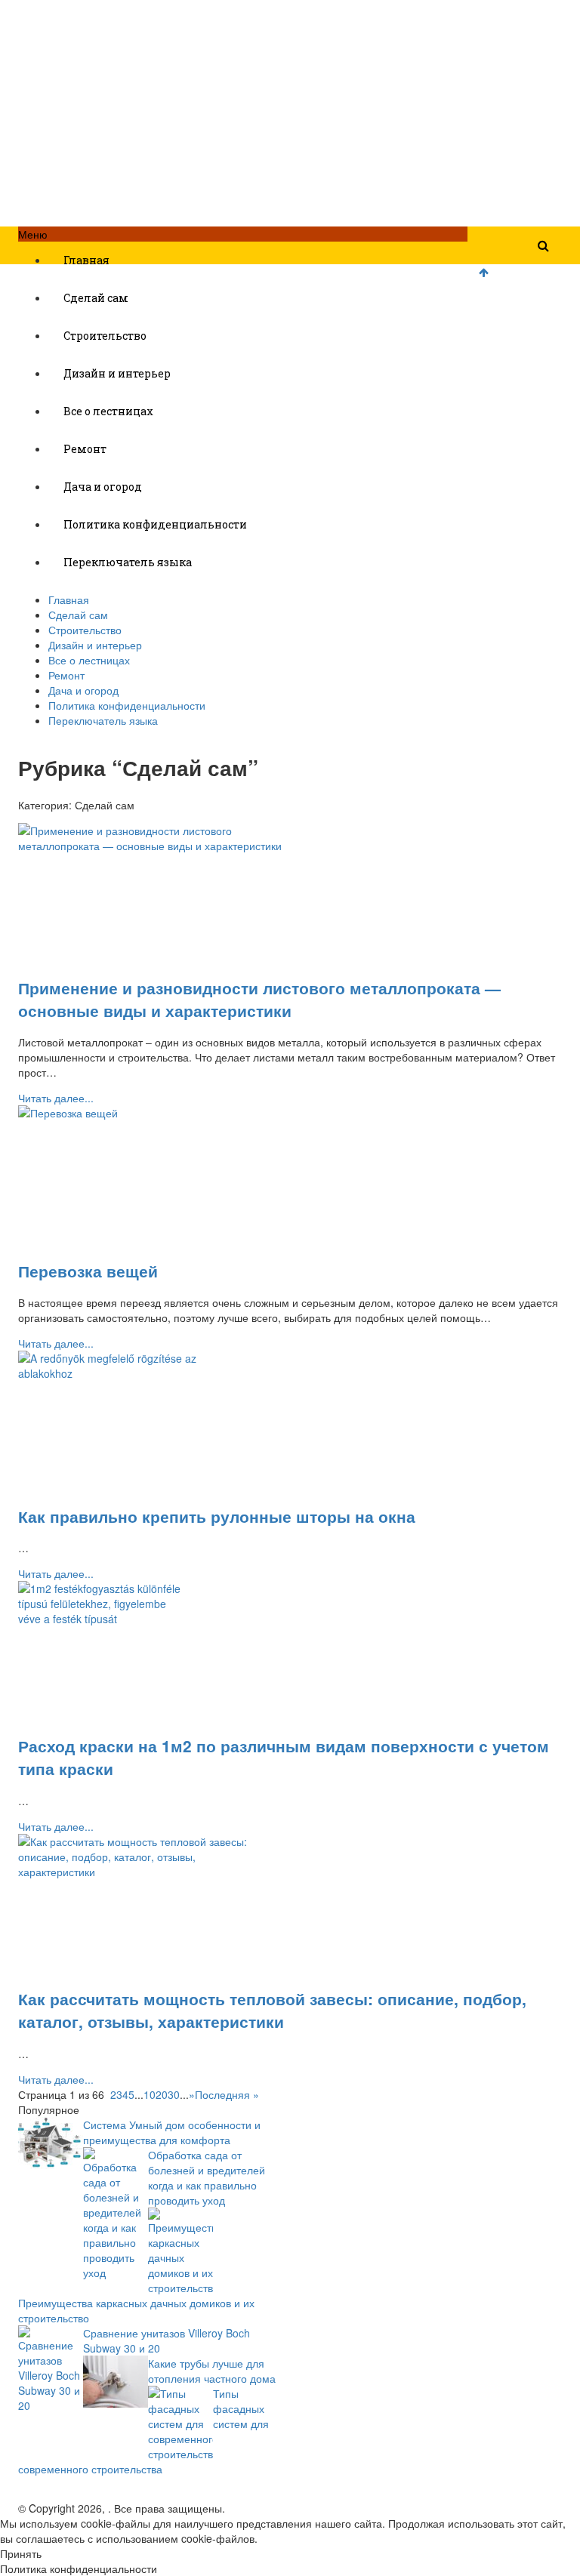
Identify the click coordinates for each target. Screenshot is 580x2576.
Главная (86, 260)
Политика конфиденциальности (155, 524)
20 (162, 2094)
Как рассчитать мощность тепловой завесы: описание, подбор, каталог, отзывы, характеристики (272, 2010)
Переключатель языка (128, 562)
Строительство (105, 336)
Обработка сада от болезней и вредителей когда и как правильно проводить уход (207, 2177)
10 (150, 2094)
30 (174, 2094)
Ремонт (85, 449)
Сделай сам (96, 298)
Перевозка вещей (88, 1271)
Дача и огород (103, 487)
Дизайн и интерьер (117, 373)
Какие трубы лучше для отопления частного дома (212, 2371)
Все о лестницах (108, 411)
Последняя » (227, 2094)
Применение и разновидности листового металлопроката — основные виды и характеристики (259, 999)
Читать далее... (56, 1098)
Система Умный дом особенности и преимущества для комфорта (172, 2132)
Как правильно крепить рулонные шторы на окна (217, 1516)
